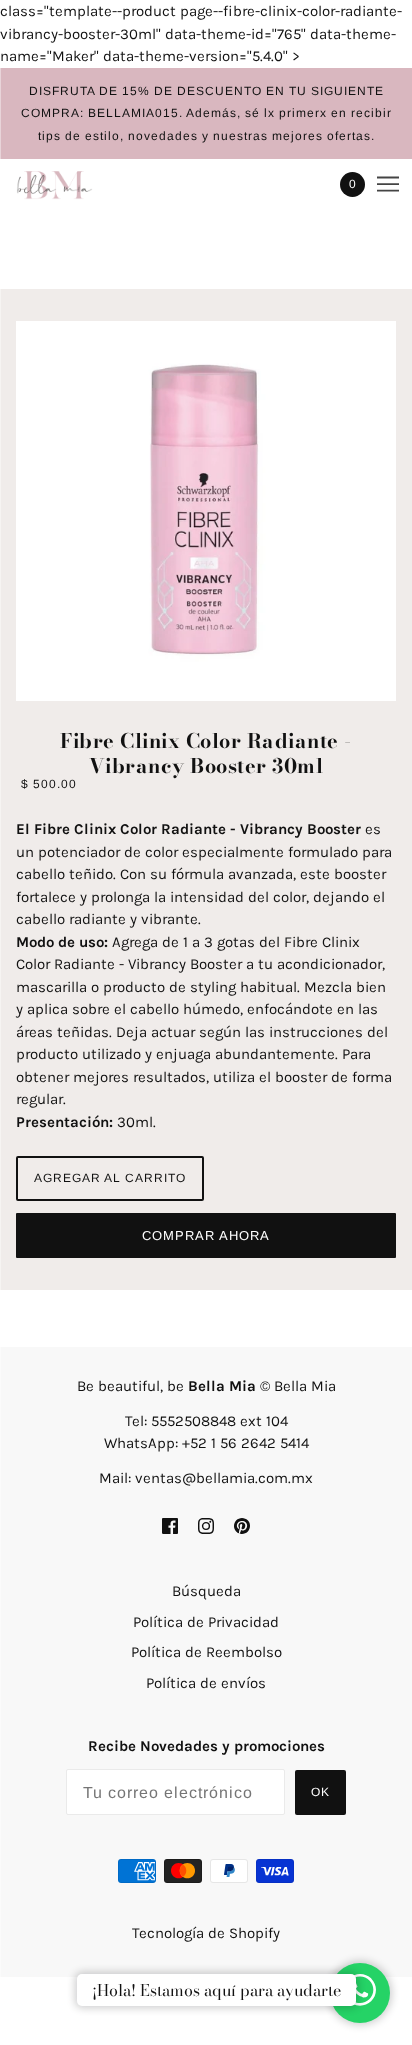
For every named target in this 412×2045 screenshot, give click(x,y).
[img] (170, 1524)
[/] (74, 184)
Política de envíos (206, 1683)
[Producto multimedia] (206, 511)
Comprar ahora (206, 1235)
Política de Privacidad (206, 1622)
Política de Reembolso (206, 1652)
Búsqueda (206, 1591)
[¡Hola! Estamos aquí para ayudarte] (360, 1993)
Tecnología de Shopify (206, 1933)
